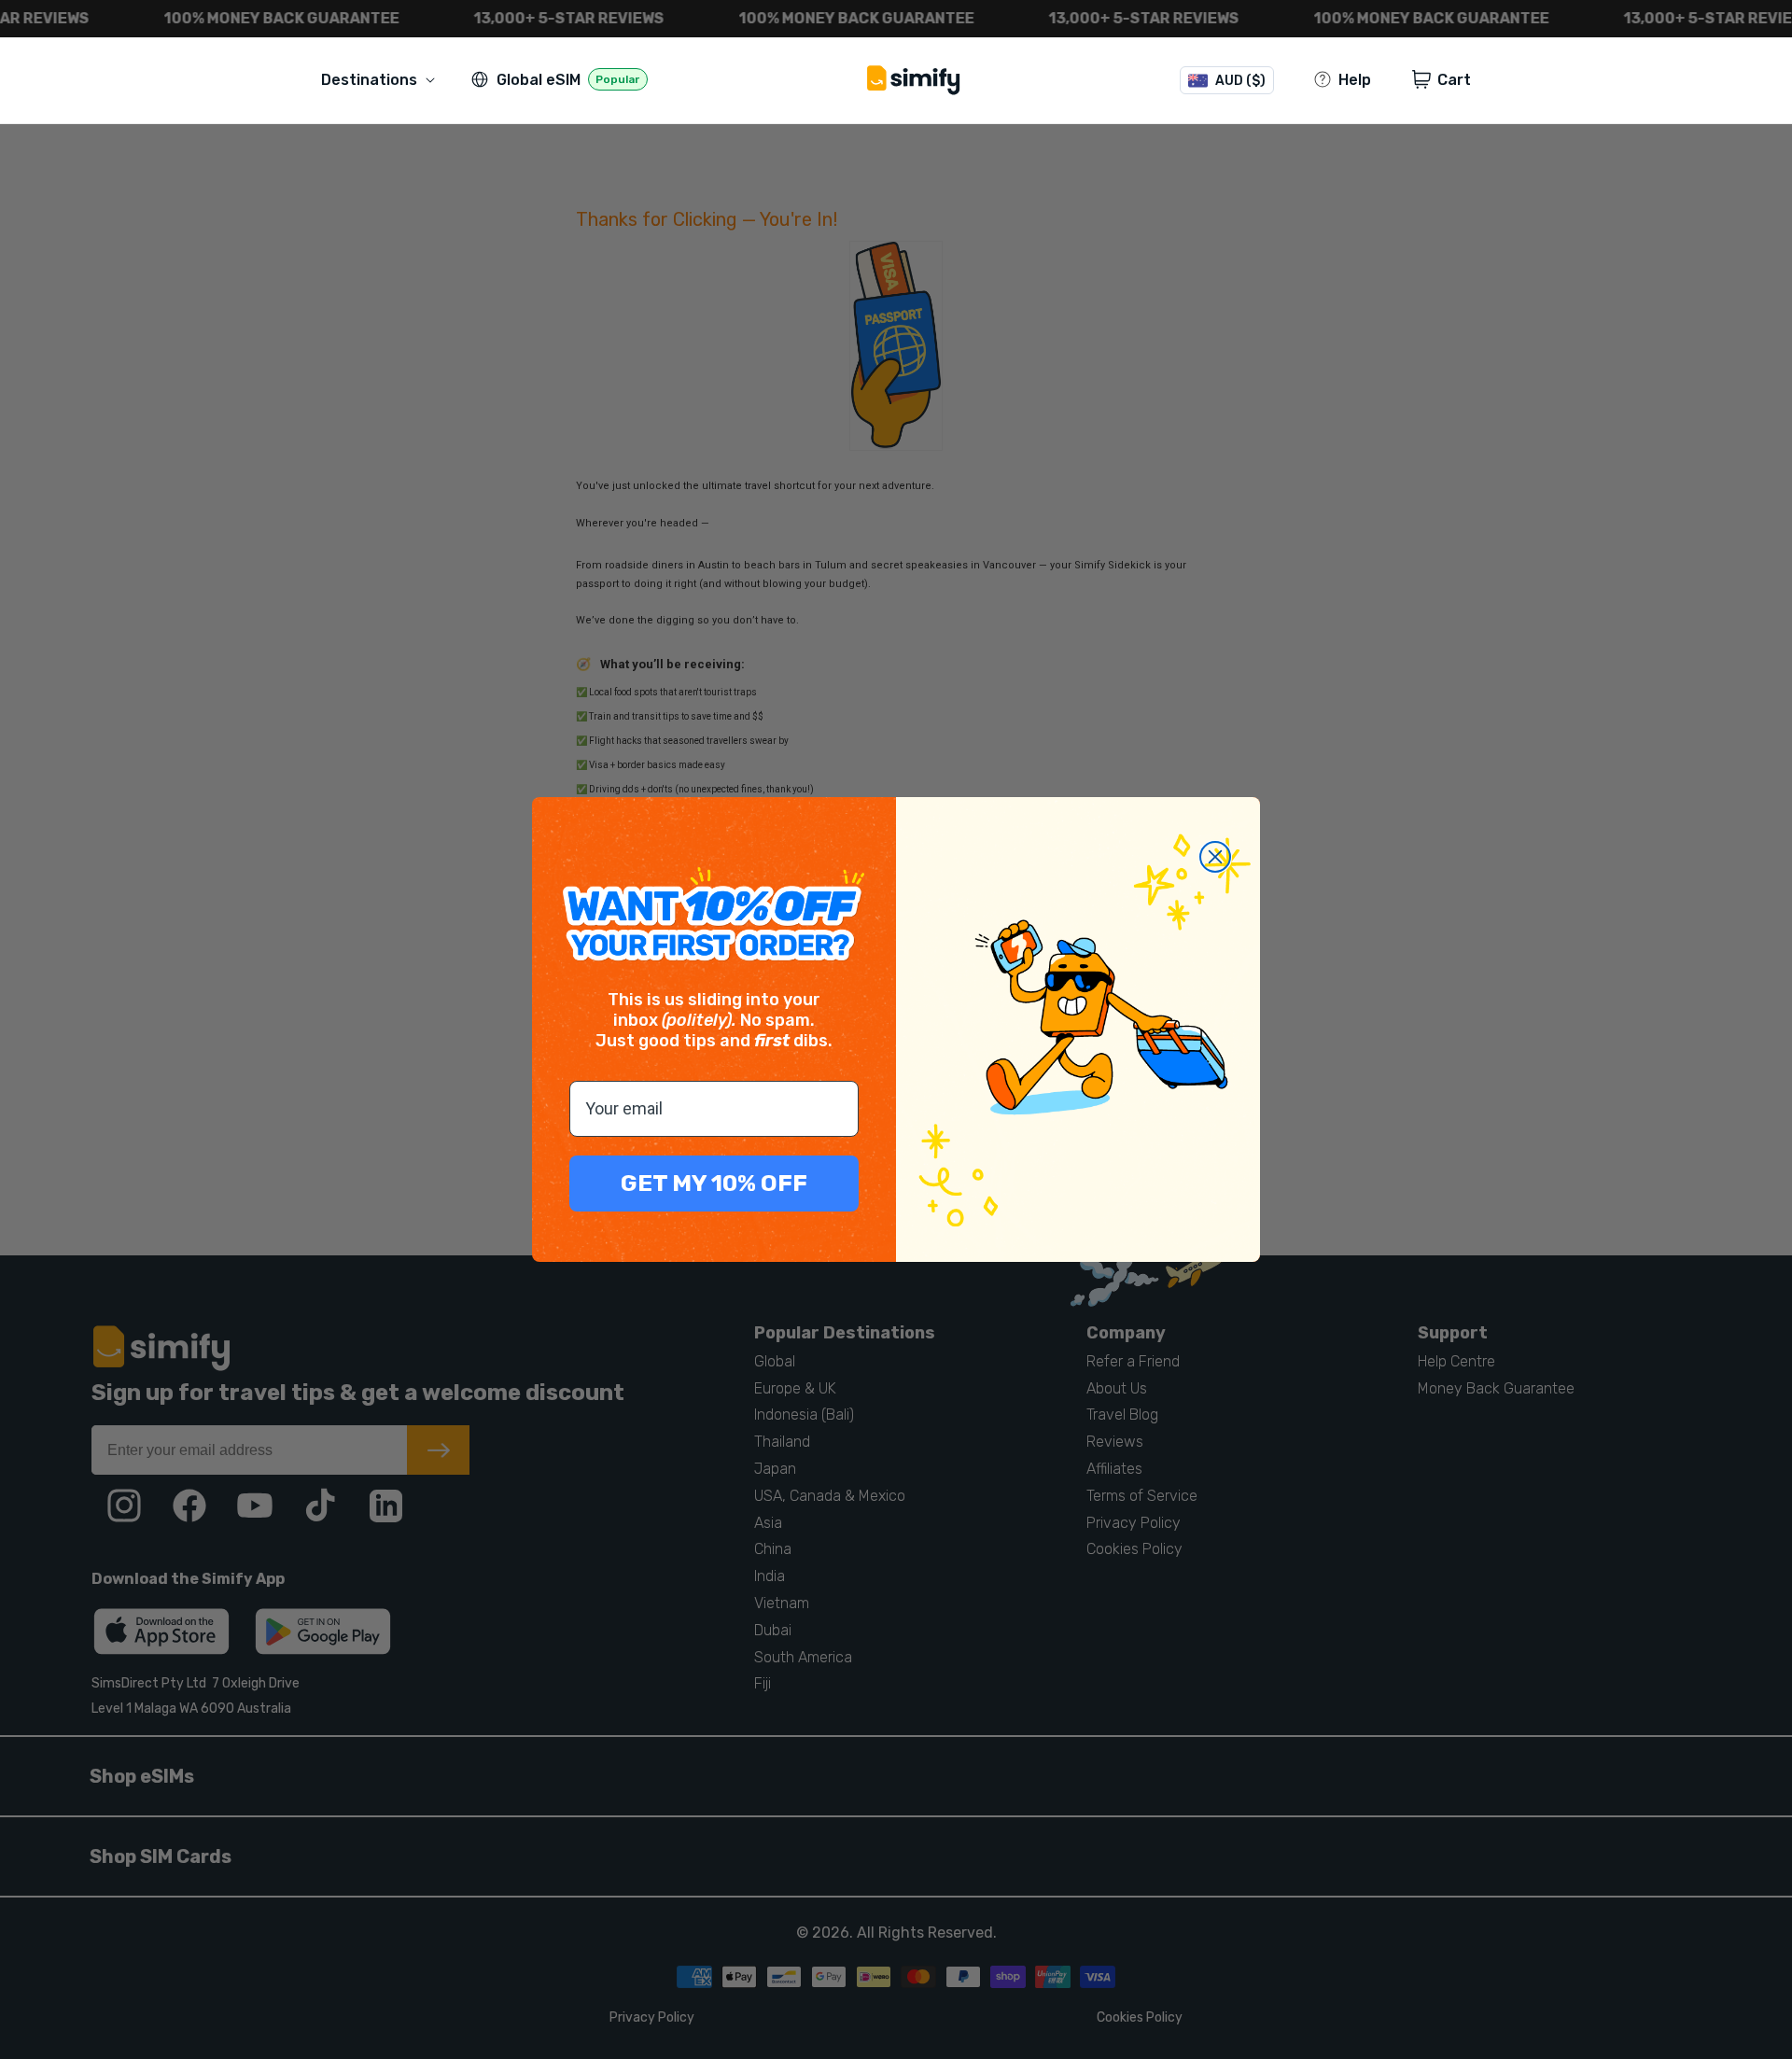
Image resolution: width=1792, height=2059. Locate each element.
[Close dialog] (1215, 857)
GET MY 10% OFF (714, 1183)
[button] (382, 80)
